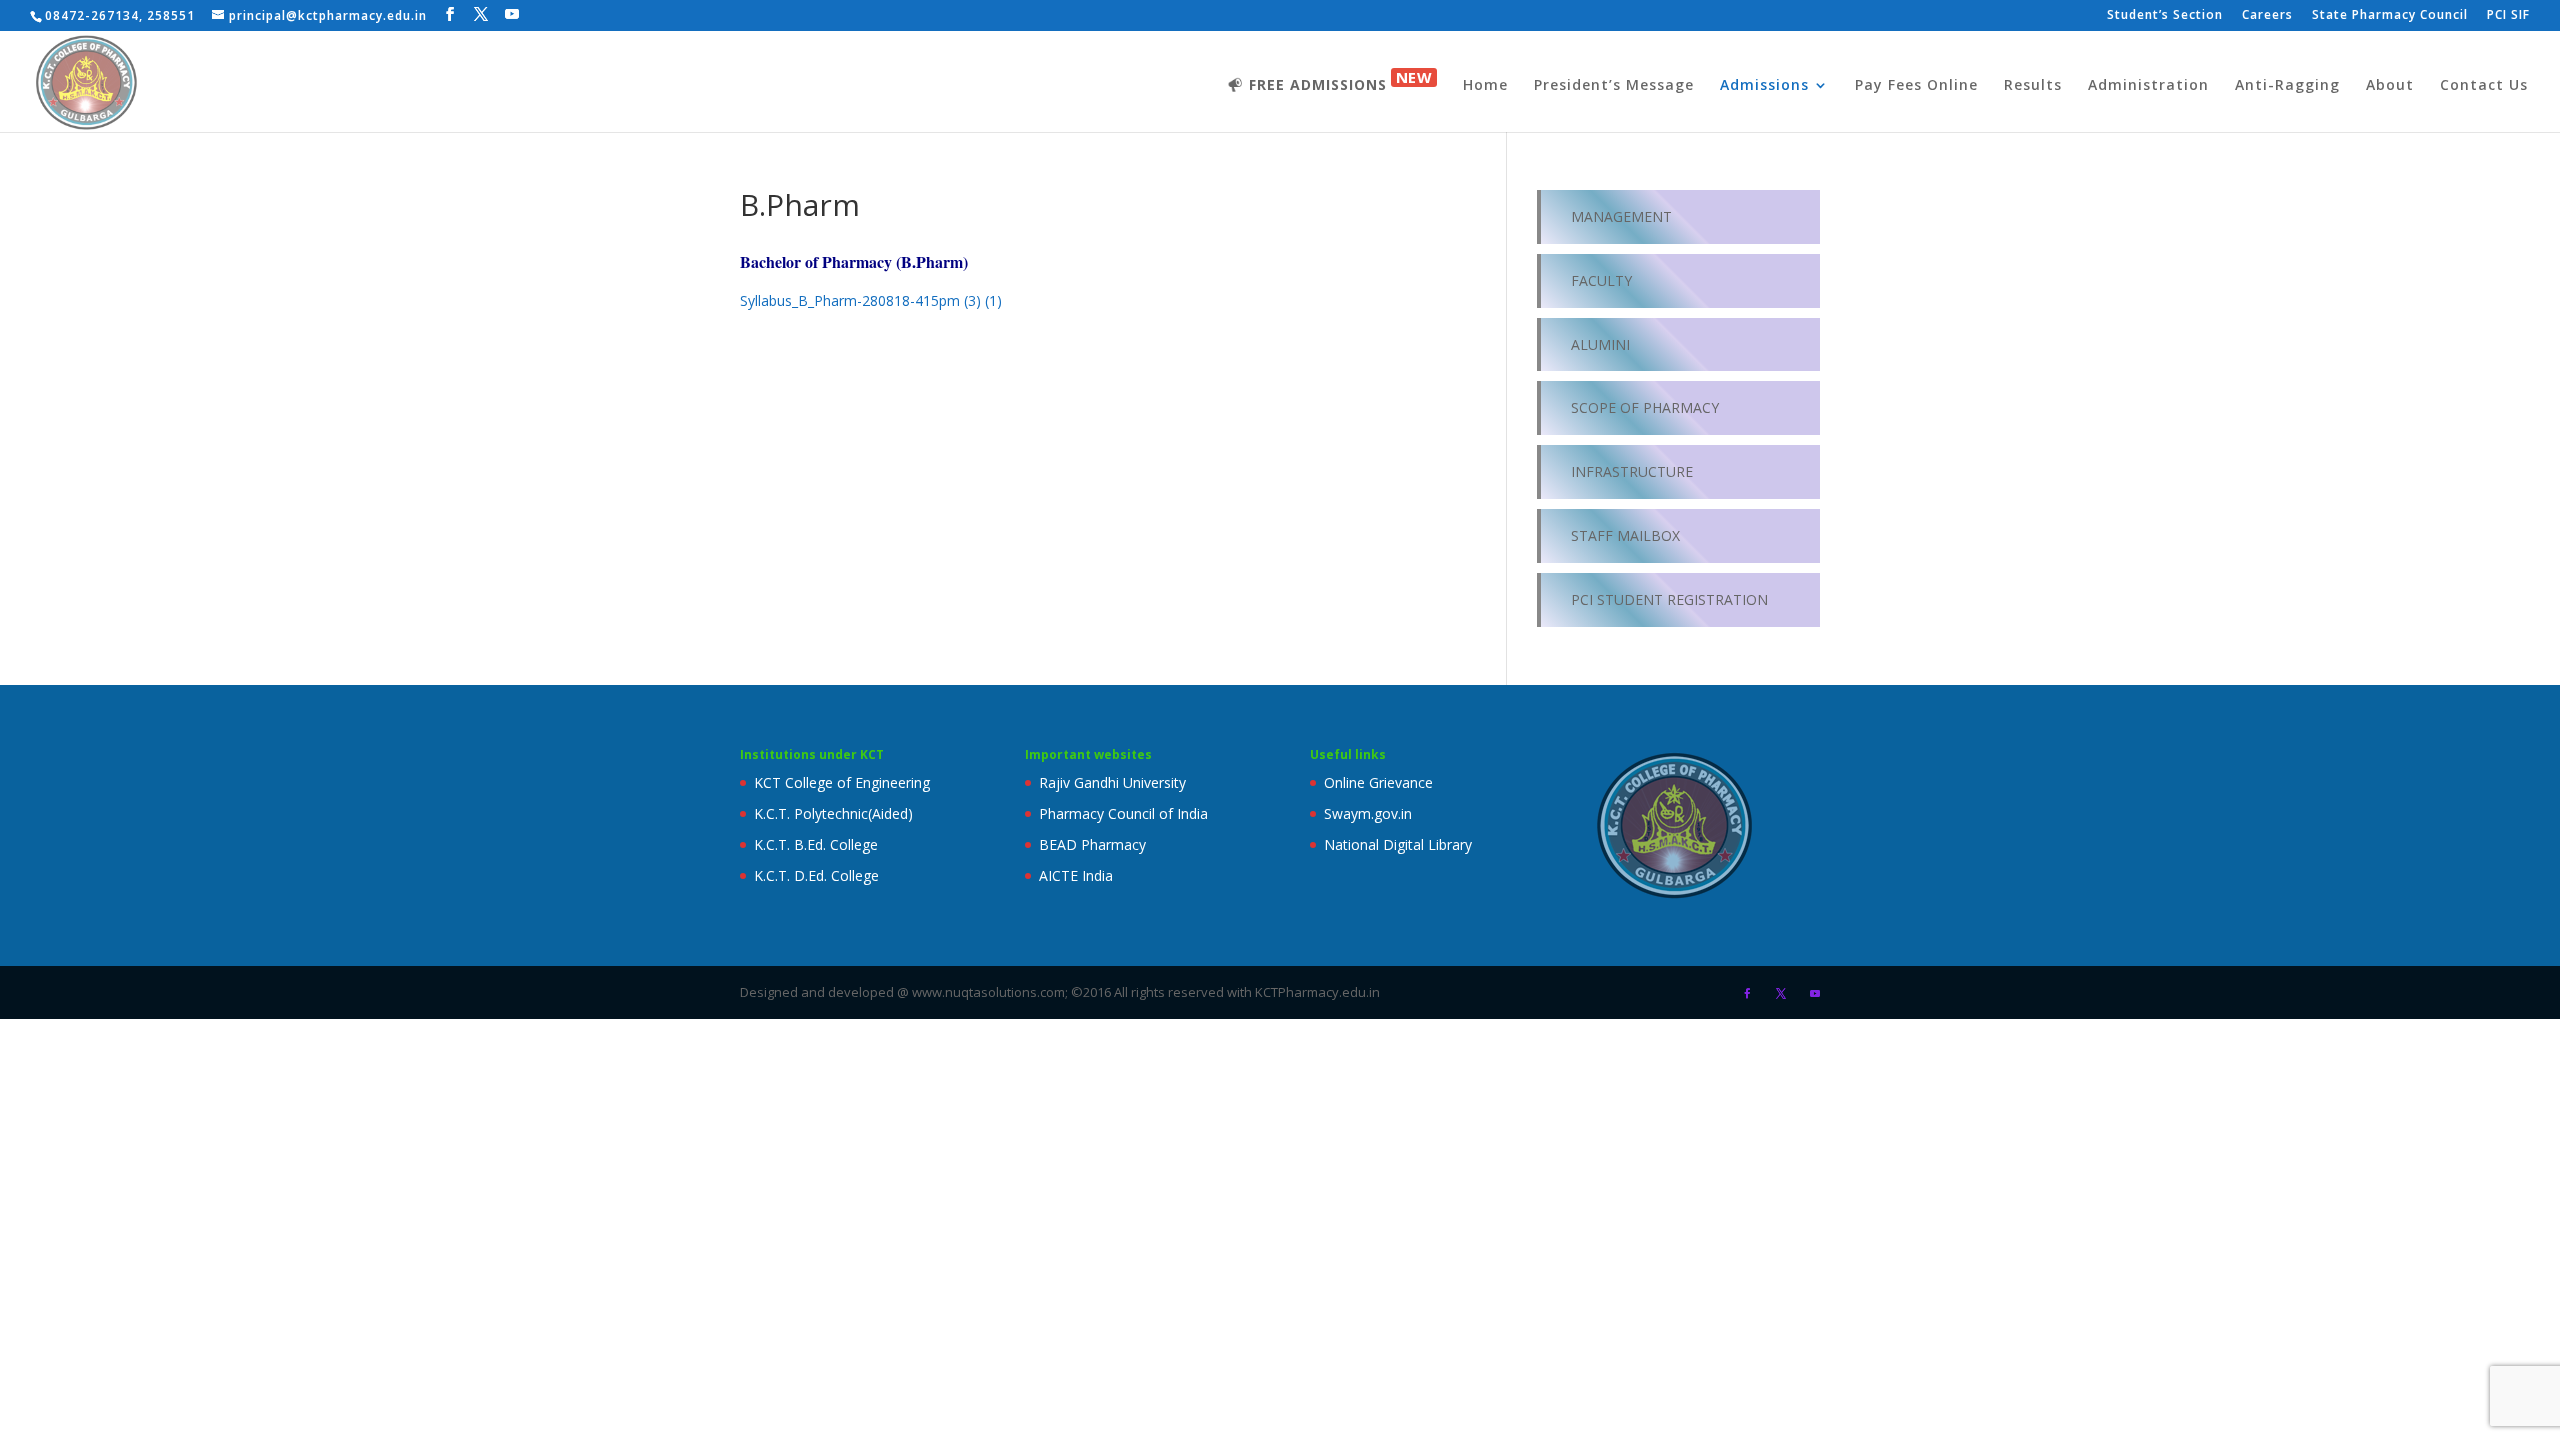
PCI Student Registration (1669, 599)
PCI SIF (2508, 16)
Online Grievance (1378, 782)
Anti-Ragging (2287, 86)
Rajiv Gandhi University (1112, 782)
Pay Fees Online (1916, 86)
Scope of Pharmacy (1645, 407)
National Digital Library (1398, 844)
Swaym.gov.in (1368, 813)
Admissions (1764, 86)
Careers (2267, 16)
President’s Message (1614, 86)
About (2390, 86)
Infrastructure (1632, 471)
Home (1485, 86)
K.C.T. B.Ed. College (816, 844)
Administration (2148, 86)
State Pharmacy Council (2390, 16)
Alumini (1600, 344)
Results (2033, 86)
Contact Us (2484, 86)
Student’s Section (2165, 16)
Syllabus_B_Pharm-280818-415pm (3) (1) (871, 300)
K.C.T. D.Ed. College (816, 875)
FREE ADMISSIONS (1340, 81)
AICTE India (1076, 875)
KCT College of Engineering (842, 782)
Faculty (1601, 280)
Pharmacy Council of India (1123, 813)
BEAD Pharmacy (1092, 844)
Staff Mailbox (1625, 535)
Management (1621, 216)
